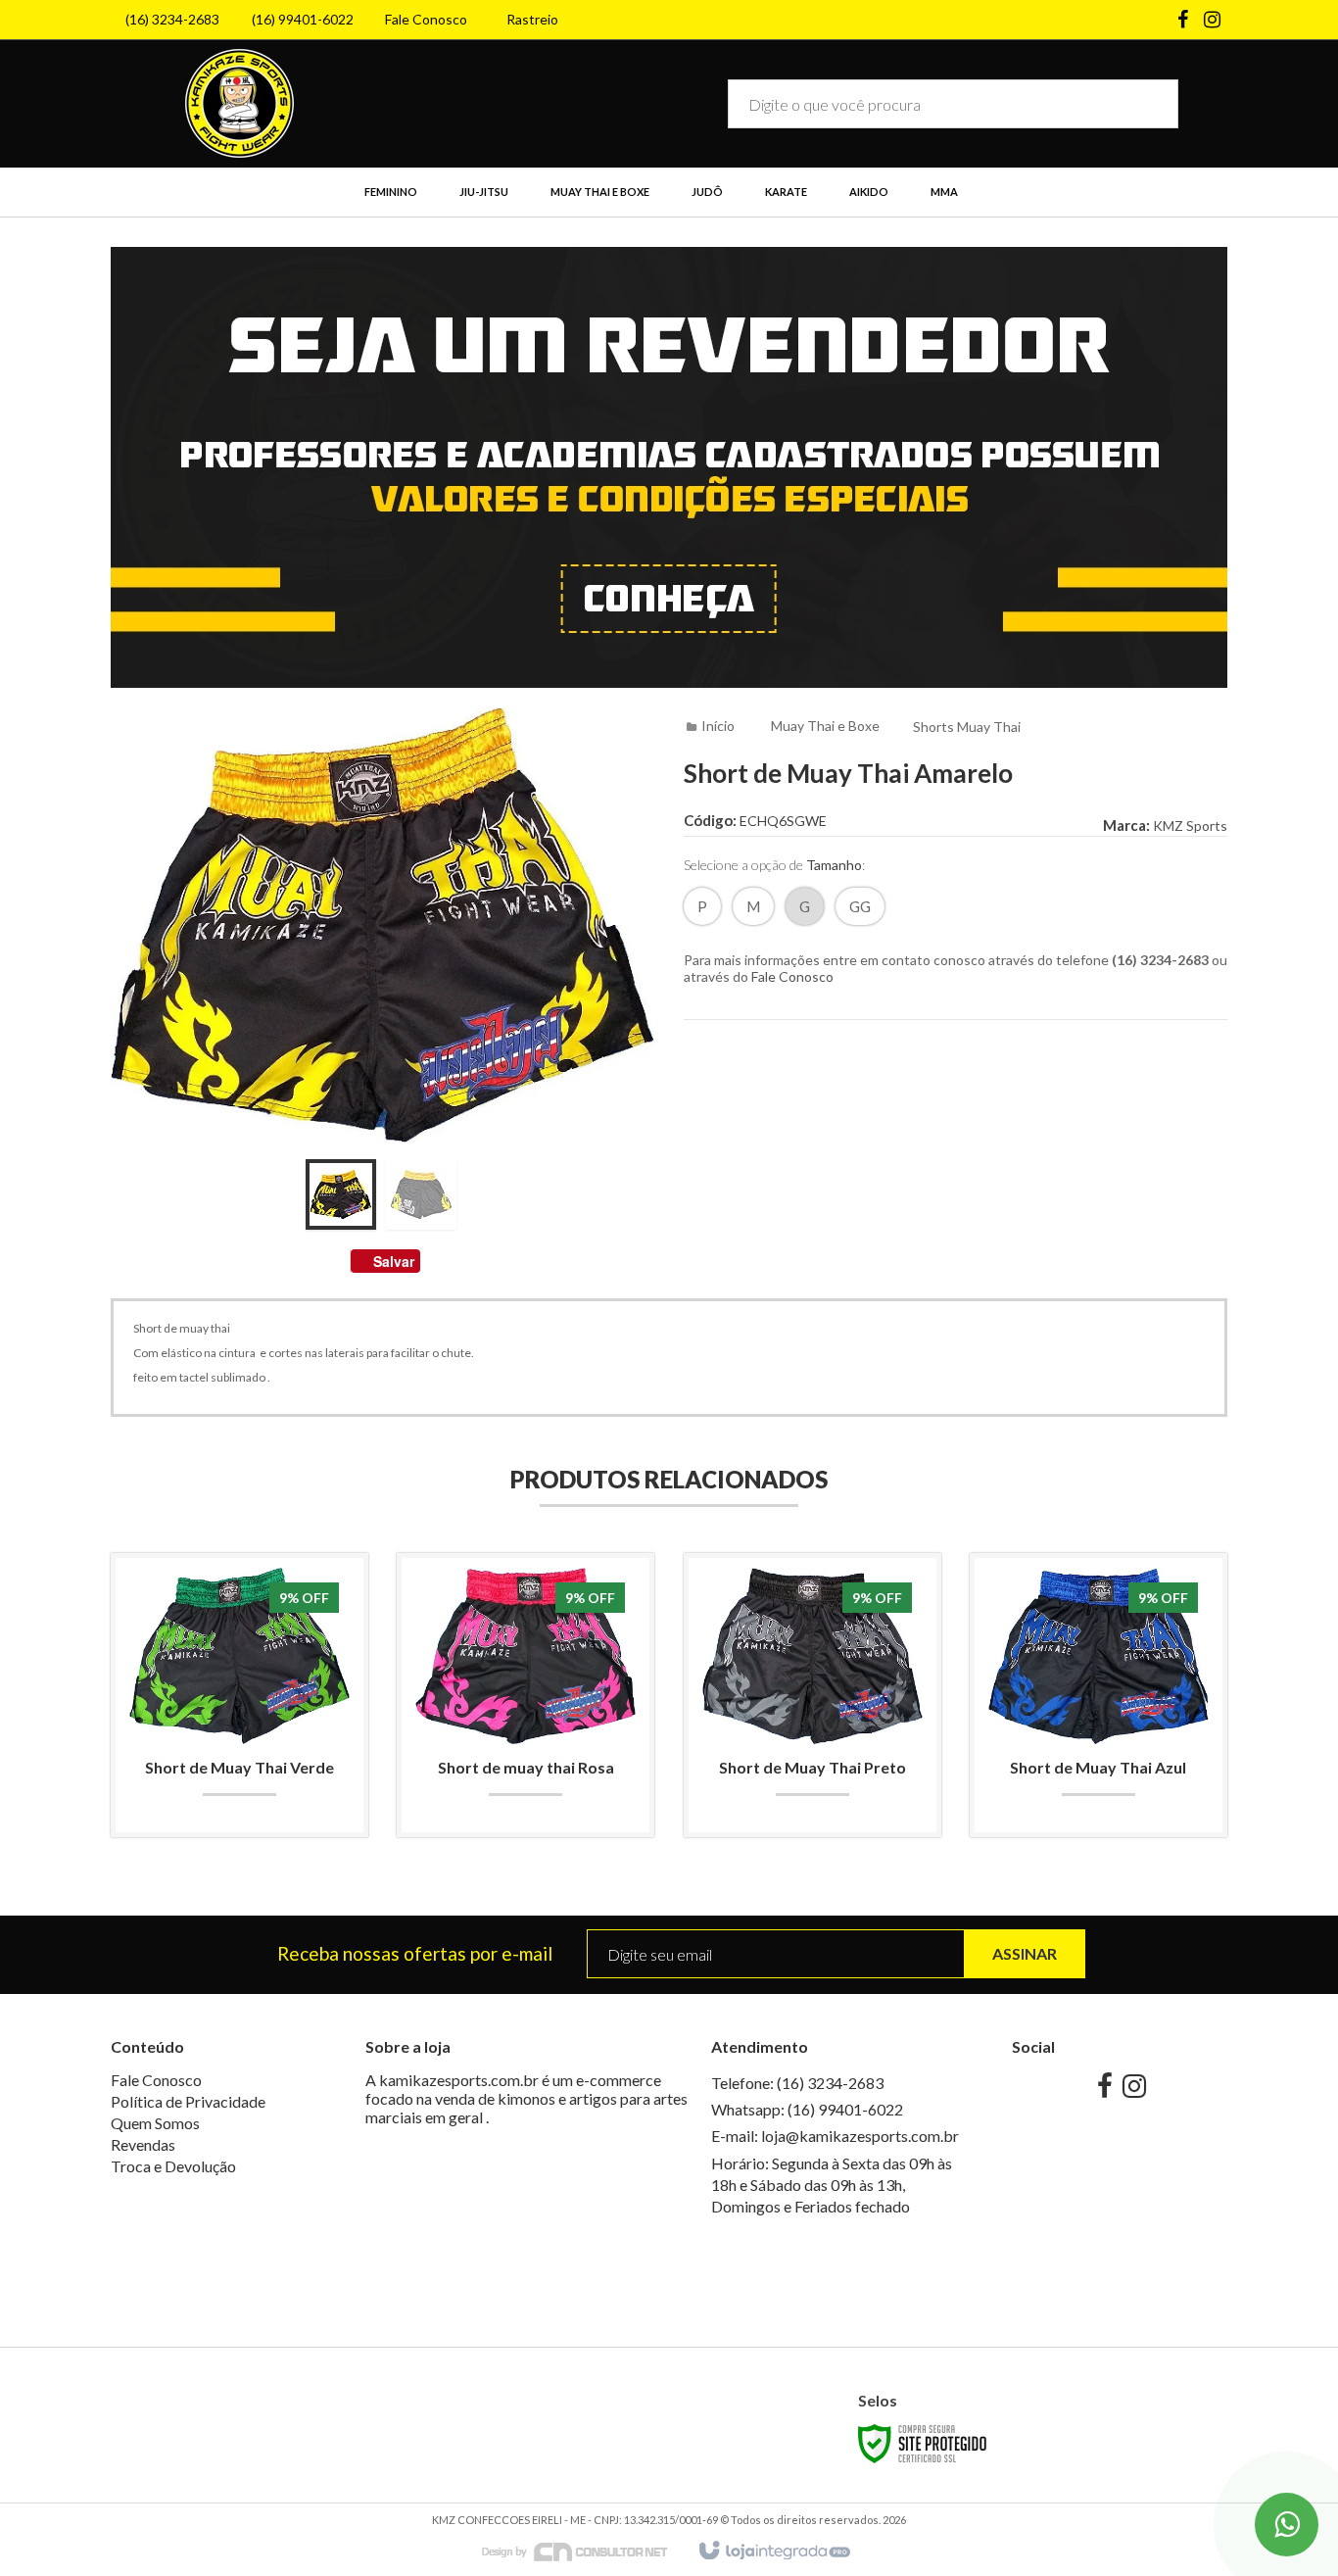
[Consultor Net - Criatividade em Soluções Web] (585, 2550)
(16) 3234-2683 (172, 19)
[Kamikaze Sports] (239, 103)
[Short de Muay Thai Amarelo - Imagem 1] (341, 1194)
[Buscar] (1149, 104)
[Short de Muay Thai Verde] (239, 1695)
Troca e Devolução (173, 2166)
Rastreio (532, 19)
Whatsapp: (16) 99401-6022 (807, 2109)
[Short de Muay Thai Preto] (812, 1695)
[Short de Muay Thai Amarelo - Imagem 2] (421, 1194)
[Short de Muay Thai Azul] (1099, 1695)
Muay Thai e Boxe (825, 726)
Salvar (394, 1261)
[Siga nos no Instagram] (1213, 21)
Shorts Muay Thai (967, 727)
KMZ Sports (1190, 826)
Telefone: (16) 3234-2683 (797, 2083)
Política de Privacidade (188, 2101)
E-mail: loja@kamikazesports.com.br (835, 2136)
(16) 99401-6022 (303, 19)
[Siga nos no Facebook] (1183, 21)
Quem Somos (155, 2123)
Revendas (143, 2144)
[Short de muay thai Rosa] (526, 1695)
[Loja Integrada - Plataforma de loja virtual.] (773, 2552)
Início (718, 726)
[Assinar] (1025, 1954)
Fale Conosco (426, 19)
